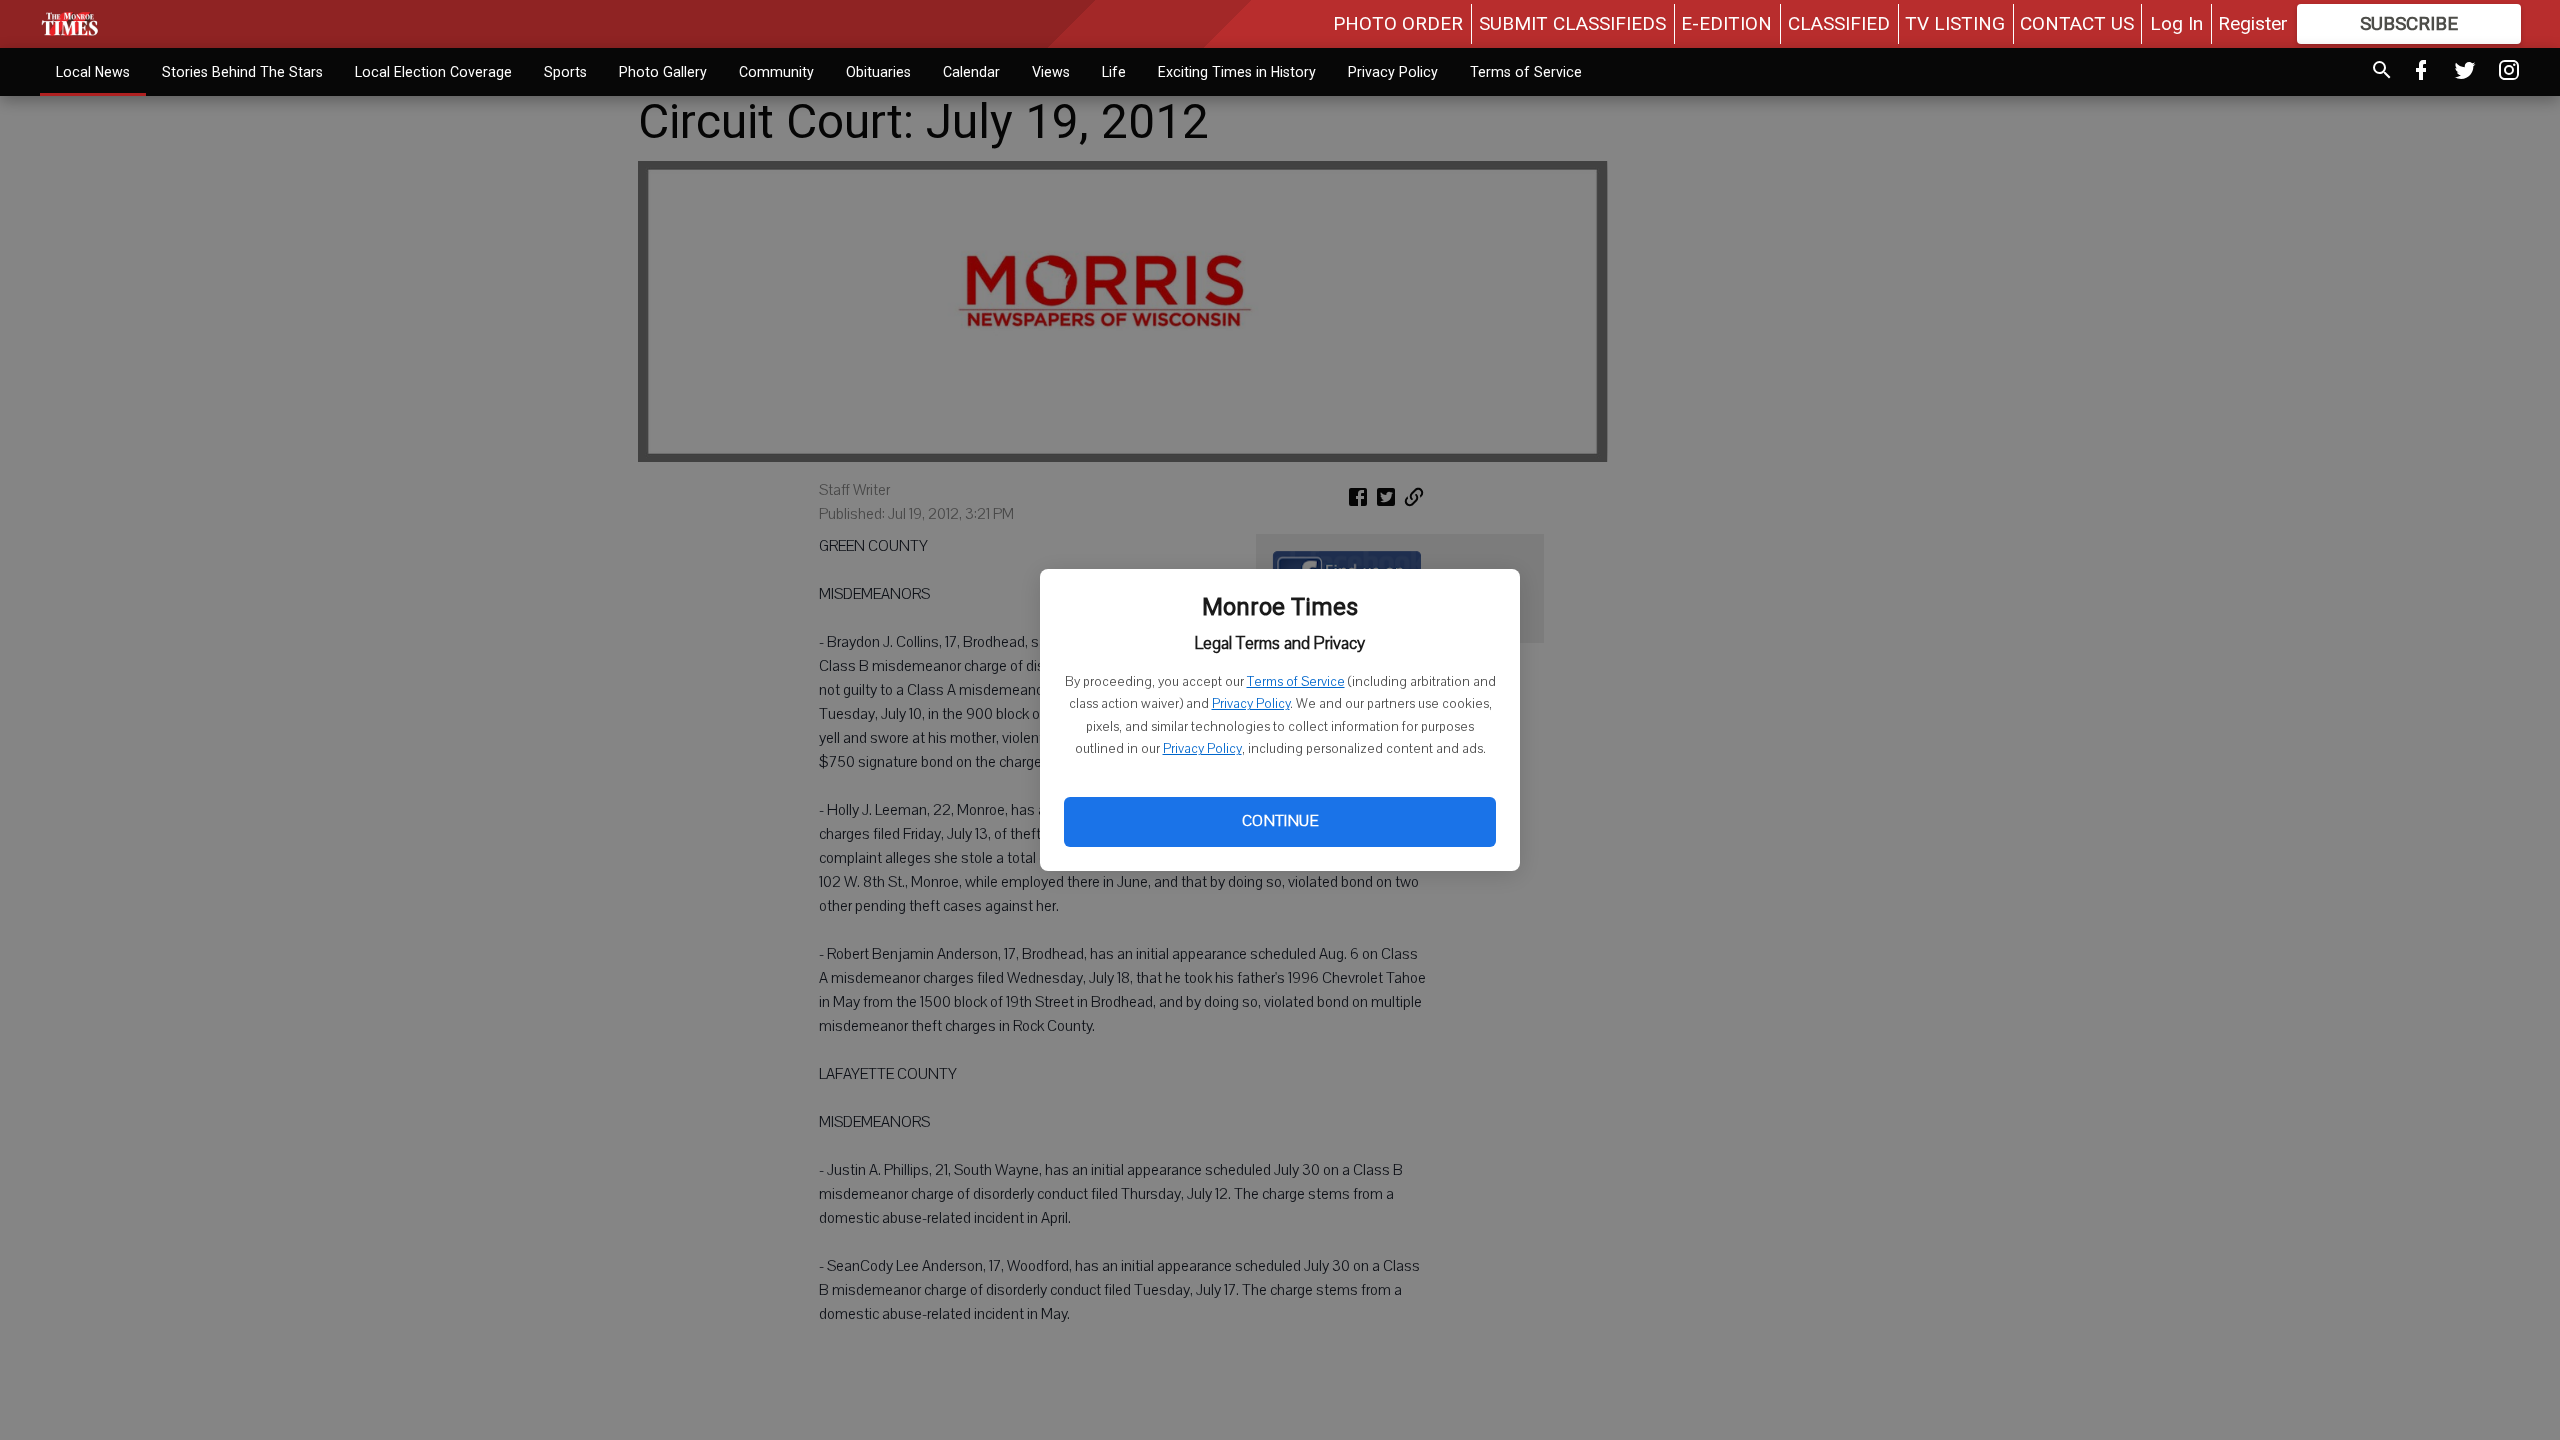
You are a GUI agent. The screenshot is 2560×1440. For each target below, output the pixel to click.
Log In (2176, 23)
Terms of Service (1296, 682)
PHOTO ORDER (1398, 23)
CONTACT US (2077, 23)
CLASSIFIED (1839, 23)
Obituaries (878, 72)
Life (1114, 72)
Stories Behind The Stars (242, 72)
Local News (93, 72)
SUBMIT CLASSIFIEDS (1572, 23)
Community (776, 72)
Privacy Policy (1251, 704)
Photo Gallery (663, 72)
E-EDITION (1726, 23)
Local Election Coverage (433, 72)
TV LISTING (1955, 23)
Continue (1280, 821)
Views (1051, 72)
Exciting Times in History (1237, 72)
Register (2253, 23)
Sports (565, 72)
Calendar (971, 72)
